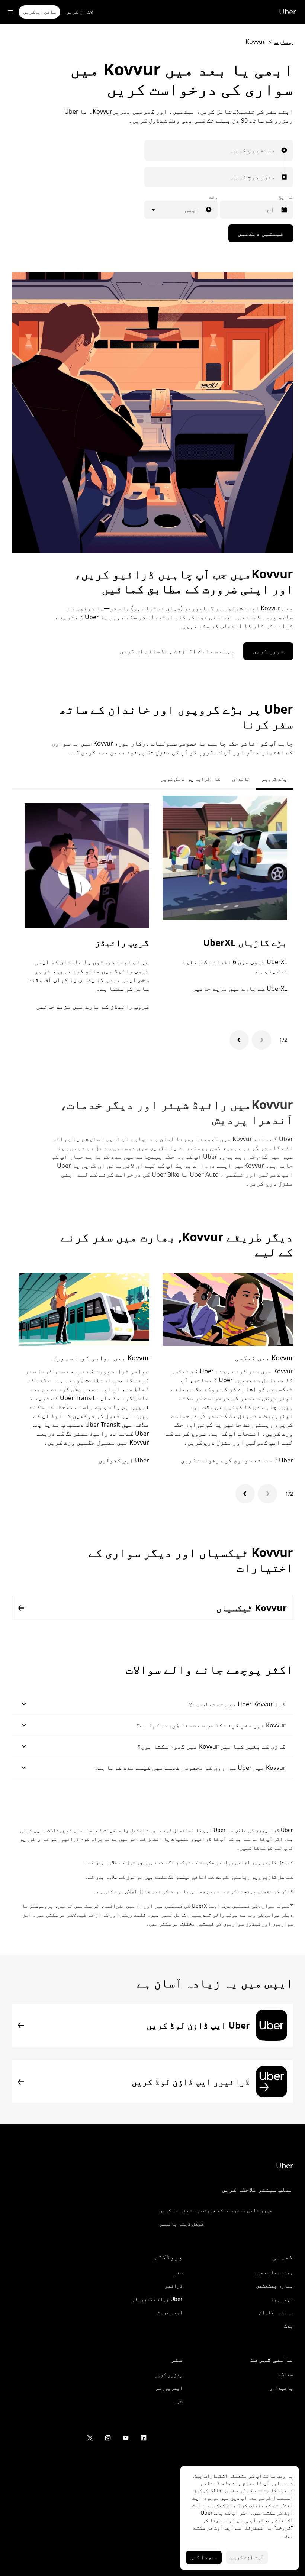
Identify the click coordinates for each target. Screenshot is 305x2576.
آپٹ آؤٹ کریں (247, 2557)
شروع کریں (268, 651)
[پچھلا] (261, 1040)
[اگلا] (239, 1040)
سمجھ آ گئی (204, 2557)
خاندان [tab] (241, 779)
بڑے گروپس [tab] (274, 779)
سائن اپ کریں (39, 12)
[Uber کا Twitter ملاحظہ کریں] (90, 2438)
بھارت (284, 42)
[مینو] (10, 12)
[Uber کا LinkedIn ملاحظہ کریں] (144, 2438)
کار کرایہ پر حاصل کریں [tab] (190, 779)
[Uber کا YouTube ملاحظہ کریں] (126, 2438)
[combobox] (273, 150)
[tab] (149, 779)
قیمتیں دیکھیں (261, 233)
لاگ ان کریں (80, 12)
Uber (288, 12)
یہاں (243, 2520)
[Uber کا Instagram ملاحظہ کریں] (108, 2438)
